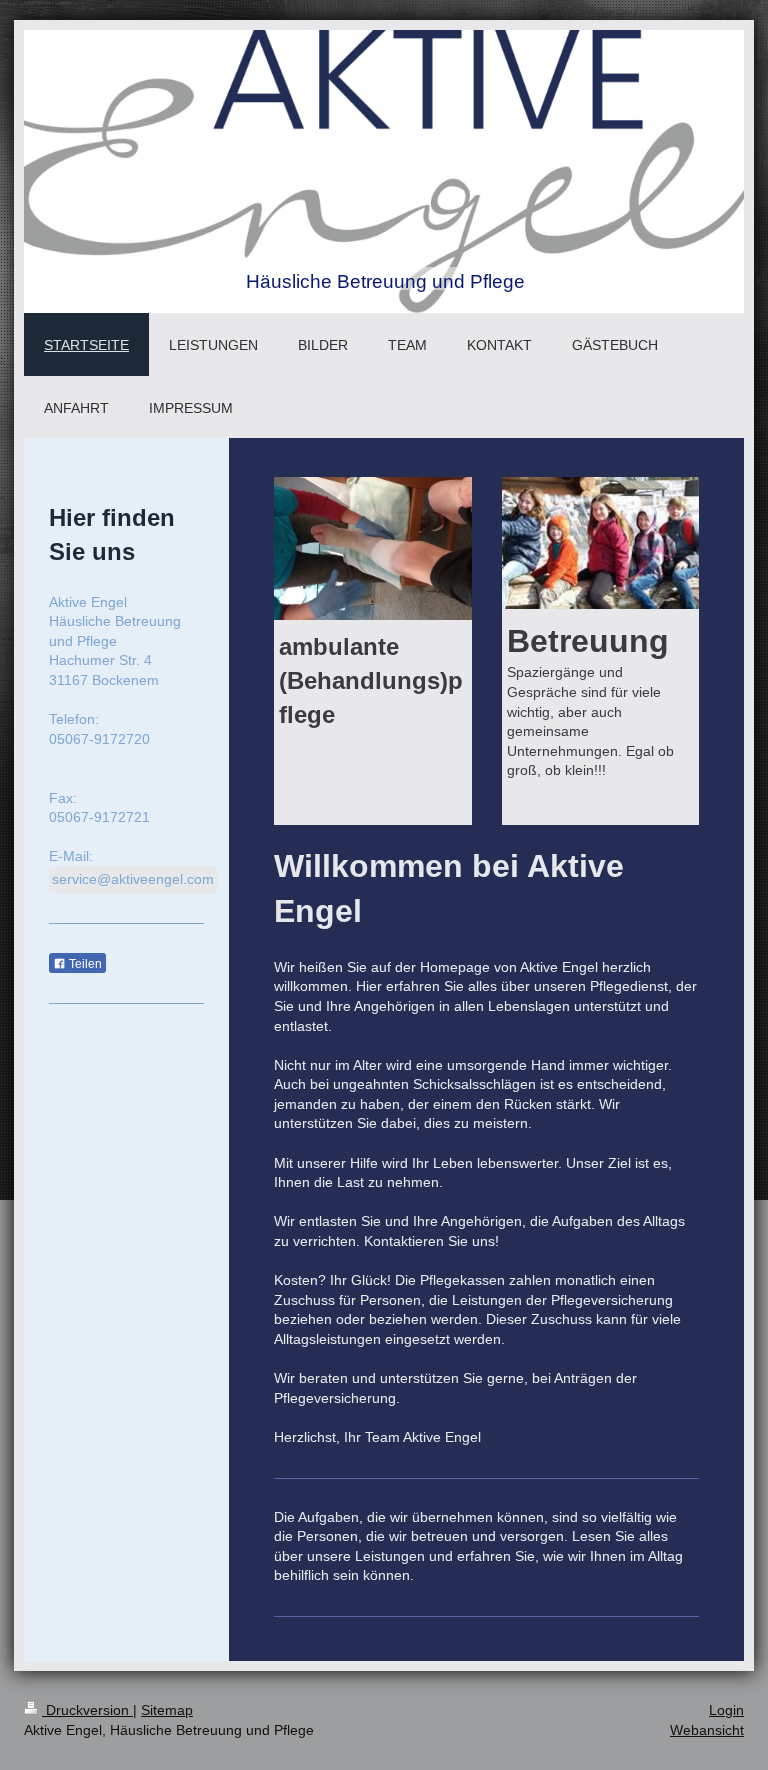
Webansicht (707, 1730)
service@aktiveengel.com (133, 879)
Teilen (84, 964)
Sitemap (167, 1710)
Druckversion (87, 1710)
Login (726, 1710)
